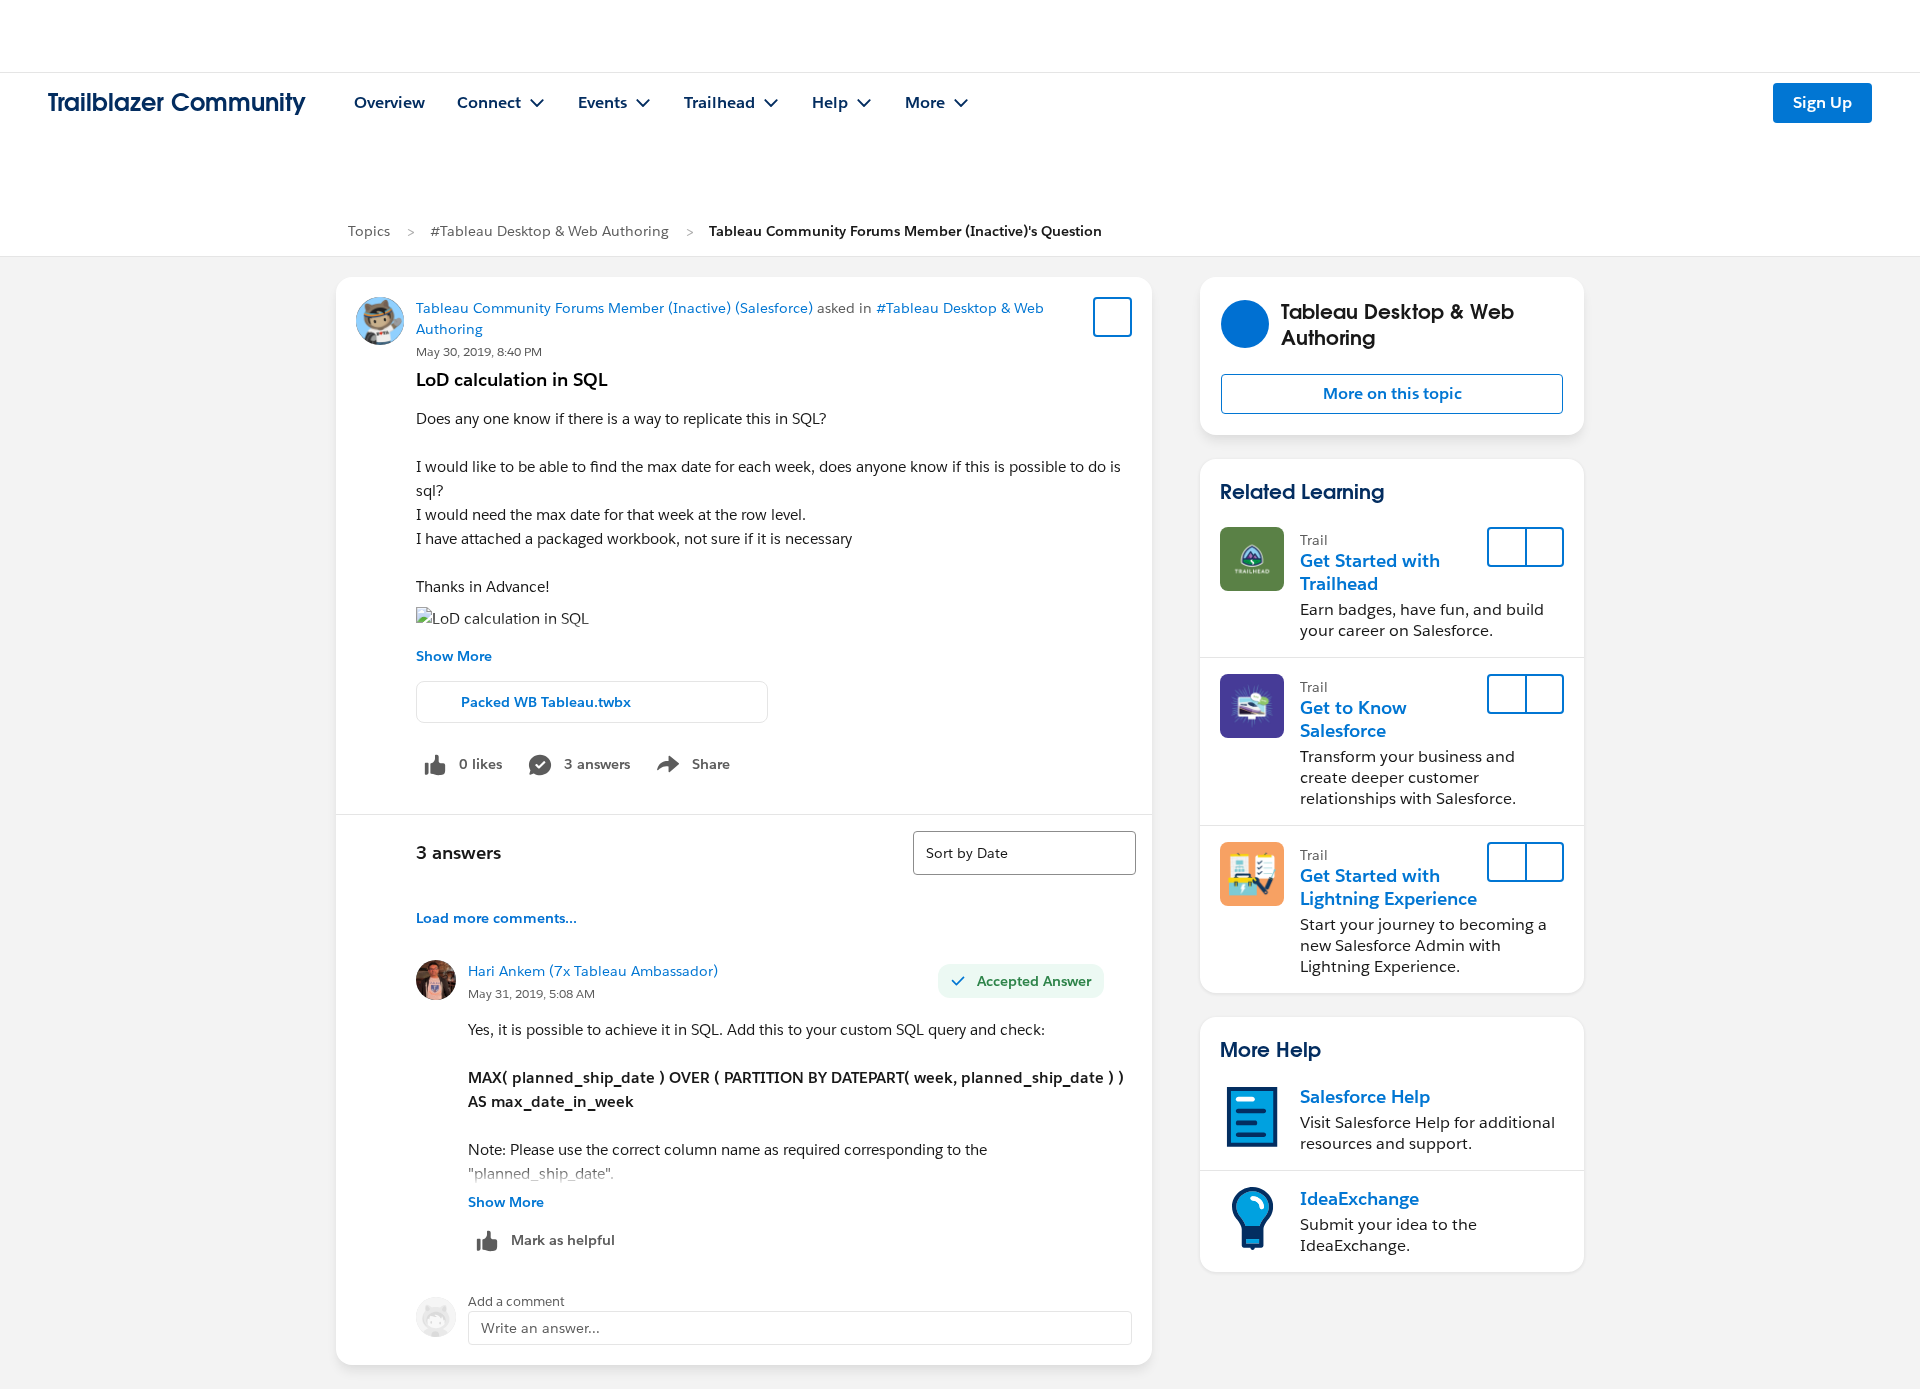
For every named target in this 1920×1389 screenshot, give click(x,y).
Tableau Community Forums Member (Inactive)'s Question (905, 231)
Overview (389, 102)
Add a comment (516, 1301)
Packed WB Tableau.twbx (546, 702)
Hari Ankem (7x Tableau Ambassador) (593, 971)
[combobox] (1024, 853)
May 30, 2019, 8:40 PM (479, 351)
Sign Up (1822, 102)
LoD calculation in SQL (511, 379)
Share (690, 768)
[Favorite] (1113, 317)
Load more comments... (496, 918)
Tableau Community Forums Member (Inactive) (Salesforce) (614, 308)
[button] (1392, 394)
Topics (369, 231)
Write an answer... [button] (540, 1328)
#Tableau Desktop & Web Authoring (549, 231)
